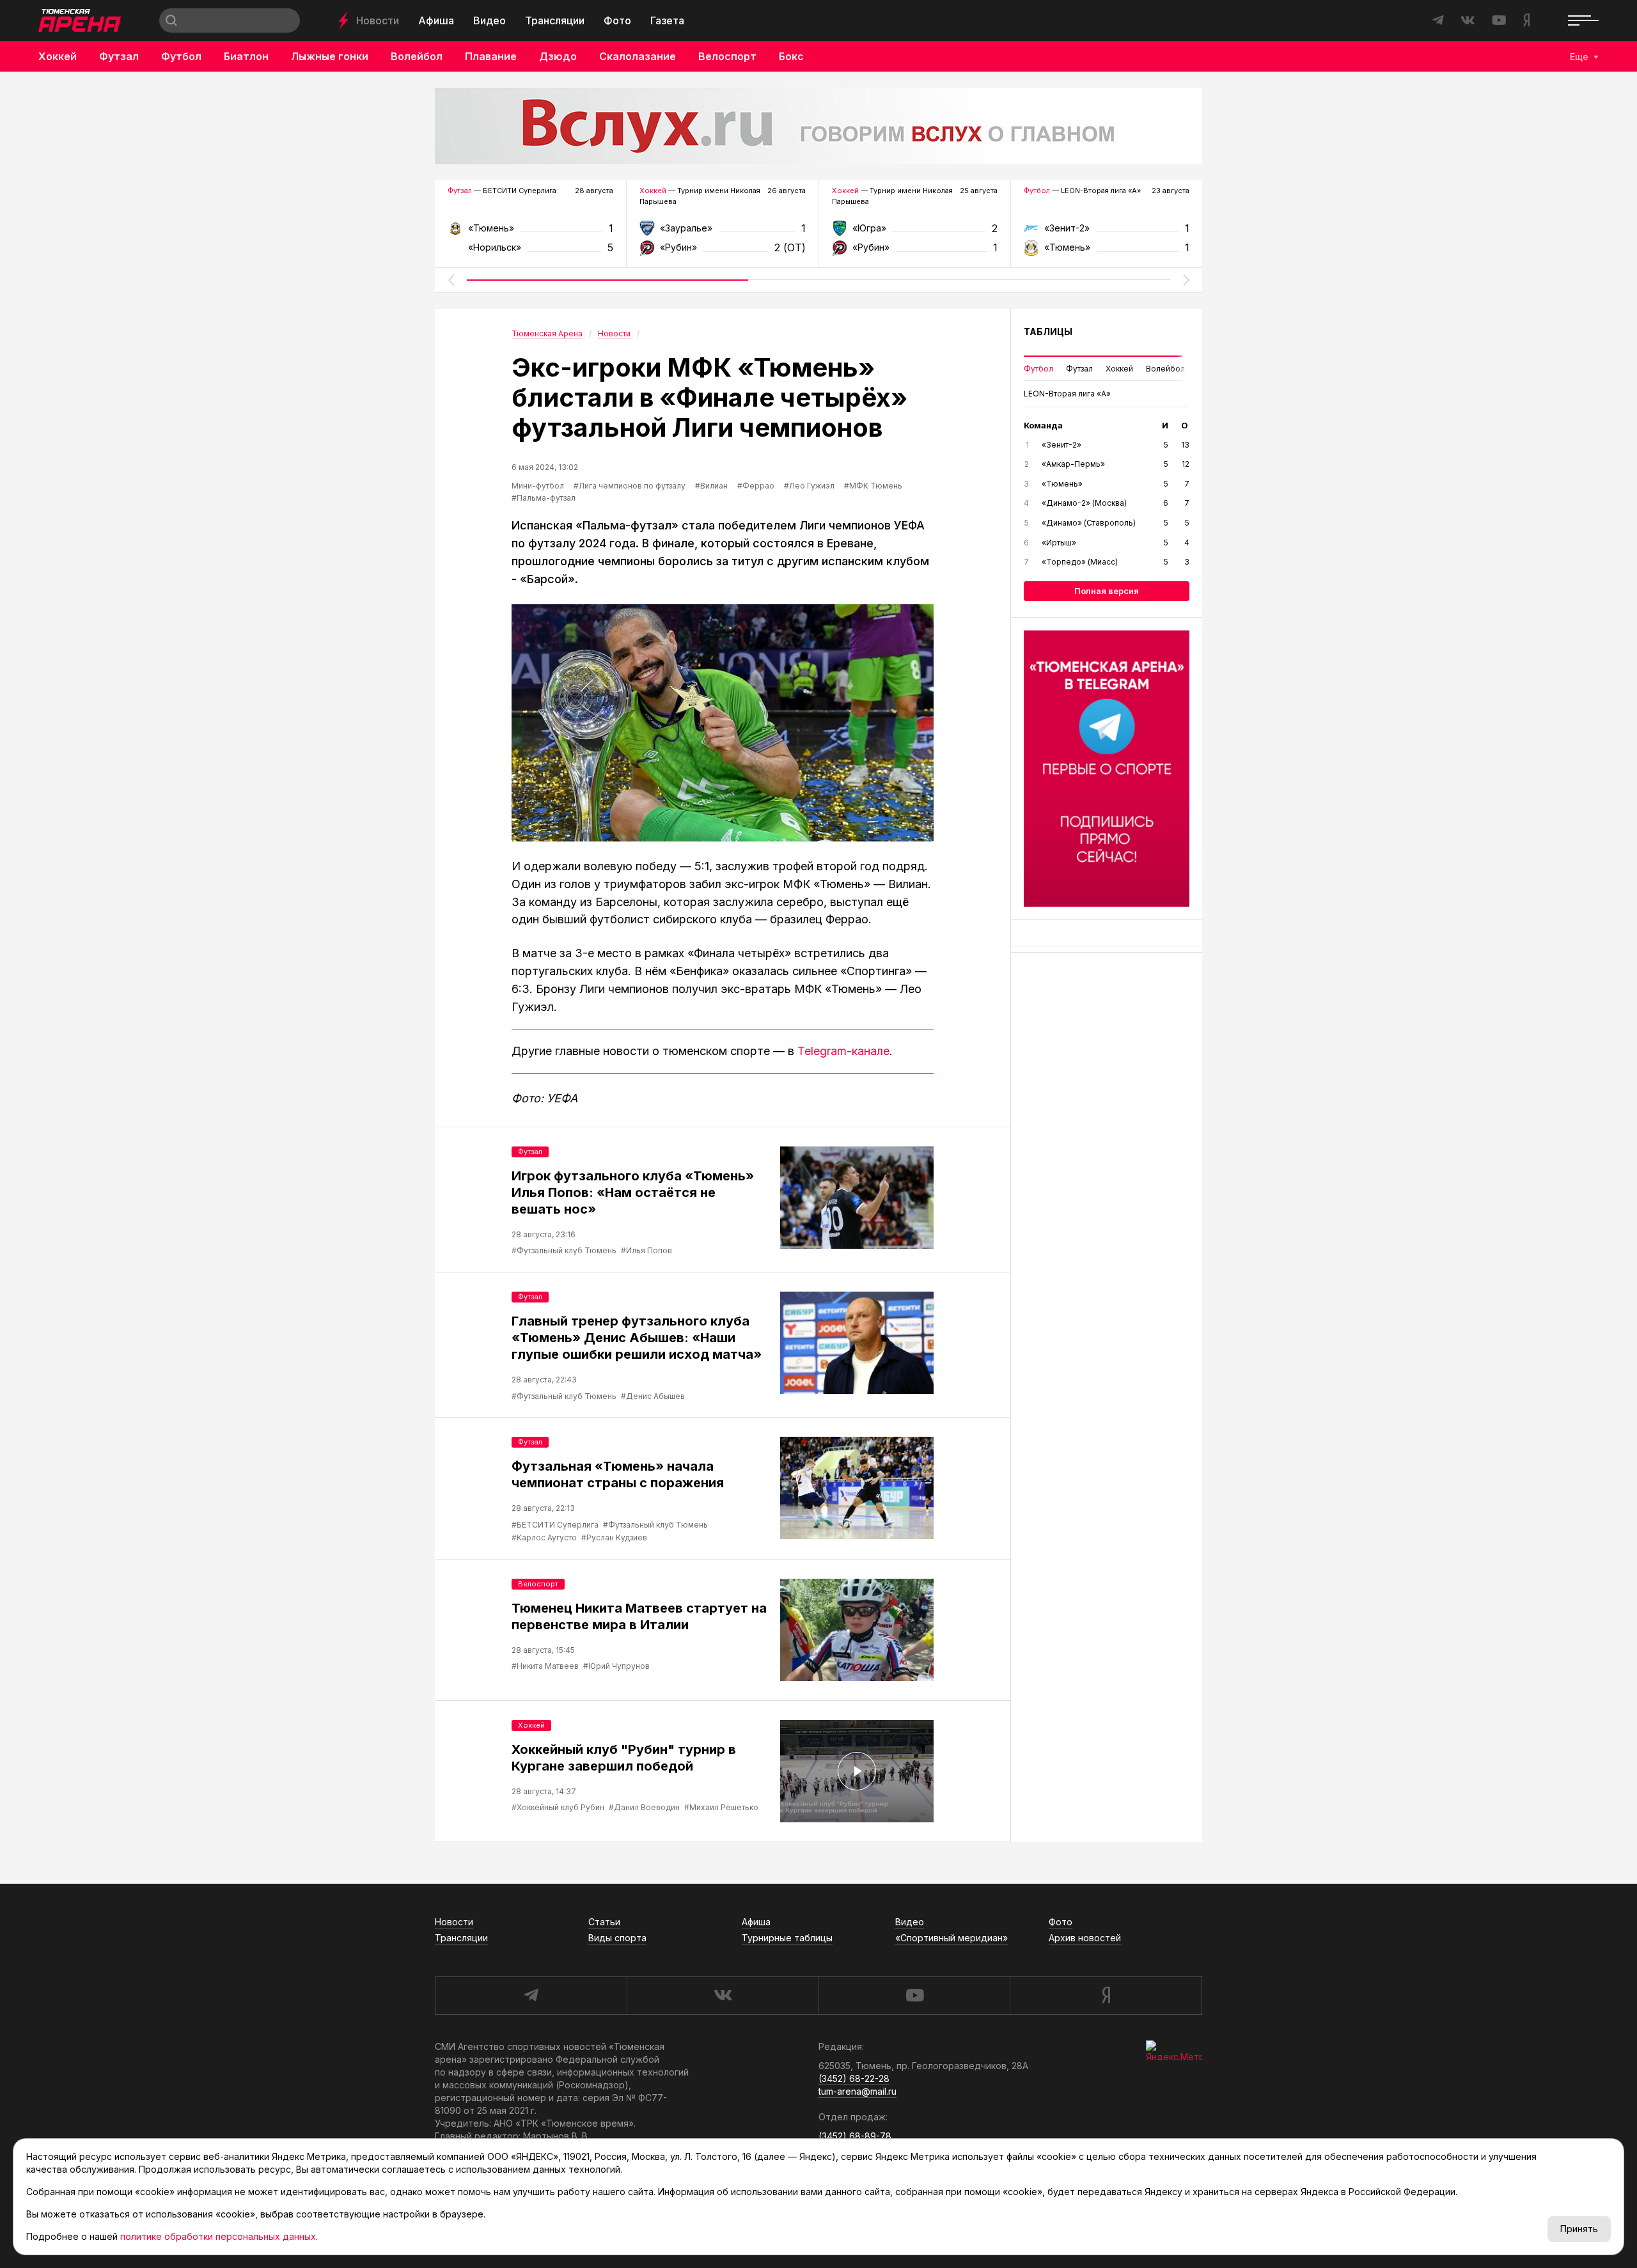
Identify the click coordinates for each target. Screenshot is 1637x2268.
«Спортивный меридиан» (952, 1938)
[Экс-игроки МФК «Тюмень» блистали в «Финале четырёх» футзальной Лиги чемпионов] (723, 723)
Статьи (604, 1922)
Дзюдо (558, 56)
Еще (1579, 57)
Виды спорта (617, 1938)
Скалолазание (638, 56)
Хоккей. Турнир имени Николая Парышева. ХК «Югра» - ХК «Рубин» (915, 232)
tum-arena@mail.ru (858, 2091)
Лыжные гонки (330, 56)
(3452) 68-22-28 (854, 2078)
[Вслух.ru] (818, 126)
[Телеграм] (1107, 769)
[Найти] (171, 20)
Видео (490, 20)
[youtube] (914, 1996)
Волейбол (417, 56)
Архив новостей (1085, 1938)
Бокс (791, 56)
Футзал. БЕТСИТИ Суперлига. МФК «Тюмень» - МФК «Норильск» (530, 232)
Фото (617, 20)
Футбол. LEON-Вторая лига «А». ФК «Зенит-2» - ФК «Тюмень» (1107, 232)
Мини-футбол (538, 486)
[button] (451, 280)
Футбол (181, 56)
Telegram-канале (843, 1051)
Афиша (436, 20)
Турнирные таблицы (787, 1938)
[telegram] (531, 1996)
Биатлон (246, 56)
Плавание (491, 56)
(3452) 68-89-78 (855, 2136)
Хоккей (58, 56)
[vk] (723, 1996)
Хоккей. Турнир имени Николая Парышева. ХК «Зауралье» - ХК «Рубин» (722, 232)
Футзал (119, 56)
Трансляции (555, 20)
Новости (378, 20)
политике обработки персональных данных (218, 2236)
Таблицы (1048, 332)
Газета (667, 20)
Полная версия (1107, 591)
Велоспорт (727, 56)
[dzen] (1106, 1996)
